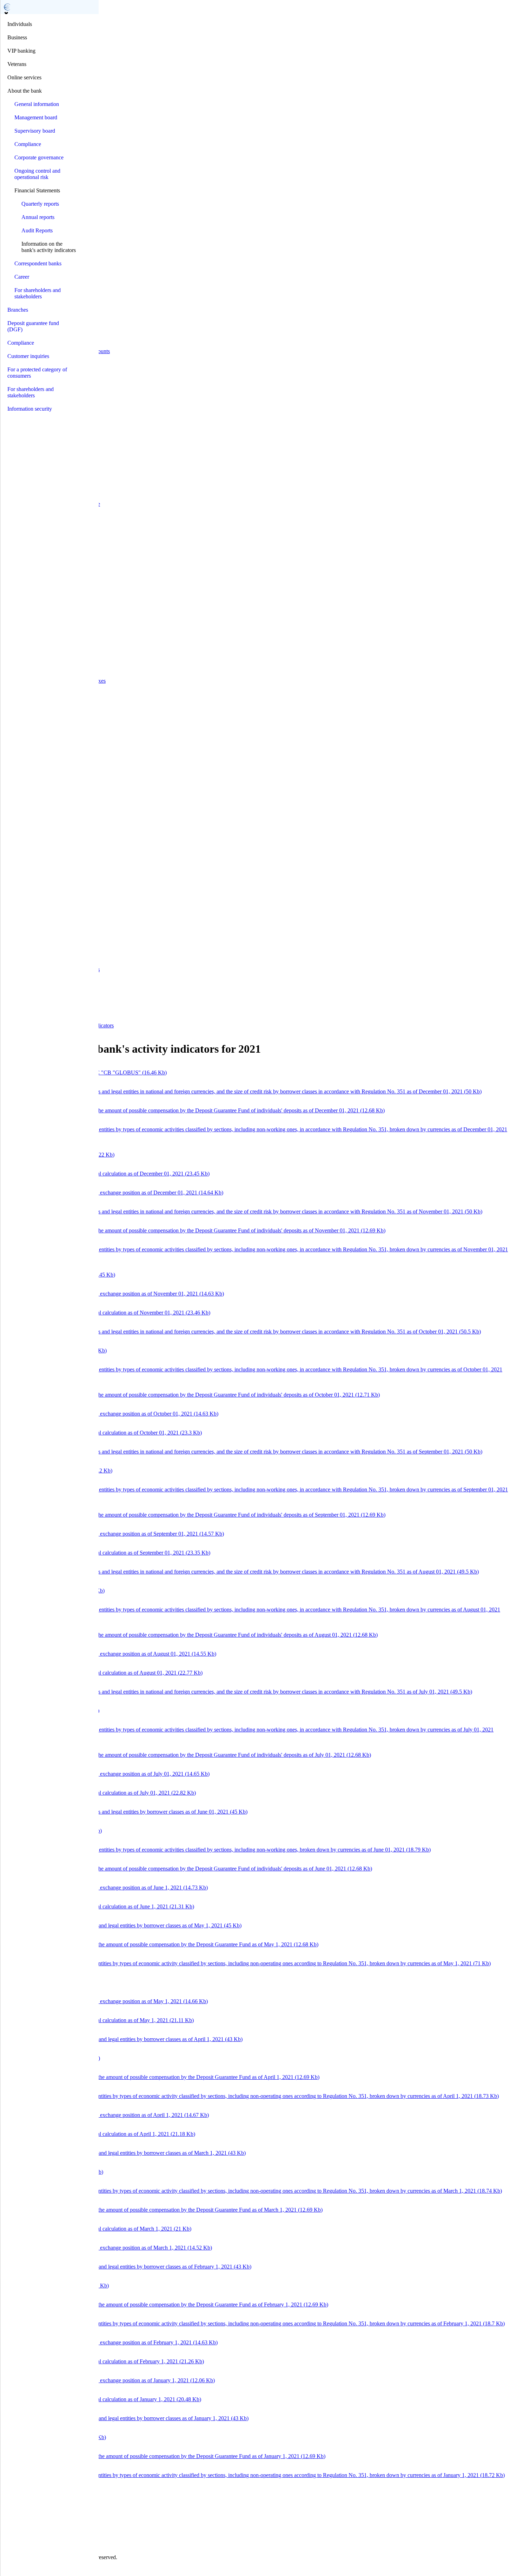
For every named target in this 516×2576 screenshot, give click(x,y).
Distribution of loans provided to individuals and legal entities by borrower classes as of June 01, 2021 (125, 1812)
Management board (36, 117)
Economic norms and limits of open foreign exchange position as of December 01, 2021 (113, 1193)
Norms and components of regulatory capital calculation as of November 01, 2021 (107, 1313)
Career (22, 277)
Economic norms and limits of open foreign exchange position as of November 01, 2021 (113, 1294)
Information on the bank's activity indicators (49, 247)
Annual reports (38, 217)
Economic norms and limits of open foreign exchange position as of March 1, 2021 (107, 2248)
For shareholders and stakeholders (38, 293)
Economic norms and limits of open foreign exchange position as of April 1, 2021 (106, 2115)
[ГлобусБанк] (7, 7)
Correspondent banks (38, 263)
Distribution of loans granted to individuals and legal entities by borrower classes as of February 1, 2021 (127, 2267)
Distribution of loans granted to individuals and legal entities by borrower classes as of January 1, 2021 (126, 2418)
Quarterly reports (40, 204)
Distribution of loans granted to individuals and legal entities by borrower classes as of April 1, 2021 (123, 2039)
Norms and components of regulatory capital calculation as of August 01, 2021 (103, 1673)
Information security (30, 409)
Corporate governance (39, 157)
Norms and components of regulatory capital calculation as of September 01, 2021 (107, 1553)
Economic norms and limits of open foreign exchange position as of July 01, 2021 (106, 1774)
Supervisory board (35, 131)
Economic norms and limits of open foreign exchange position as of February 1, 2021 (110, 2342)
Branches (18, 310)
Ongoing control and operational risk (37, 174)
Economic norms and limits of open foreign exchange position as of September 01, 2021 (113, 1534)
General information (37, 104)
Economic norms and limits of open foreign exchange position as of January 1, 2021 (109, 2380)
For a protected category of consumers (37, 373)
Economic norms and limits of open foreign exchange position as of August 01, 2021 (110, 1654)
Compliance (28, 144)
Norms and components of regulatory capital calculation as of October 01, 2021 (102, 1433)
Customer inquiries (28, 356)
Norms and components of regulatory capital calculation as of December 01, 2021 (106, 1174)
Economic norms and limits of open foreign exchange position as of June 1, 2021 (105, 1888)
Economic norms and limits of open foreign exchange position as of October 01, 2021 (111, 1414)
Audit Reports (37, 230)
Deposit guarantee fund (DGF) (33, 326)
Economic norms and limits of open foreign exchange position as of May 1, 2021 (105, 2001)
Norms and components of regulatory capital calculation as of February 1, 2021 (103, 2361)
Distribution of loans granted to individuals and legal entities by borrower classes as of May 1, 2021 (122, 1925)
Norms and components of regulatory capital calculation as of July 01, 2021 (99, 1793)
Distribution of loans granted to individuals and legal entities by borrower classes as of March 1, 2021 (124, 2153)
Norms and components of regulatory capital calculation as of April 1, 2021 (99, 2134)
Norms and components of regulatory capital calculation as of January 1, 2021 (102, 2399)
